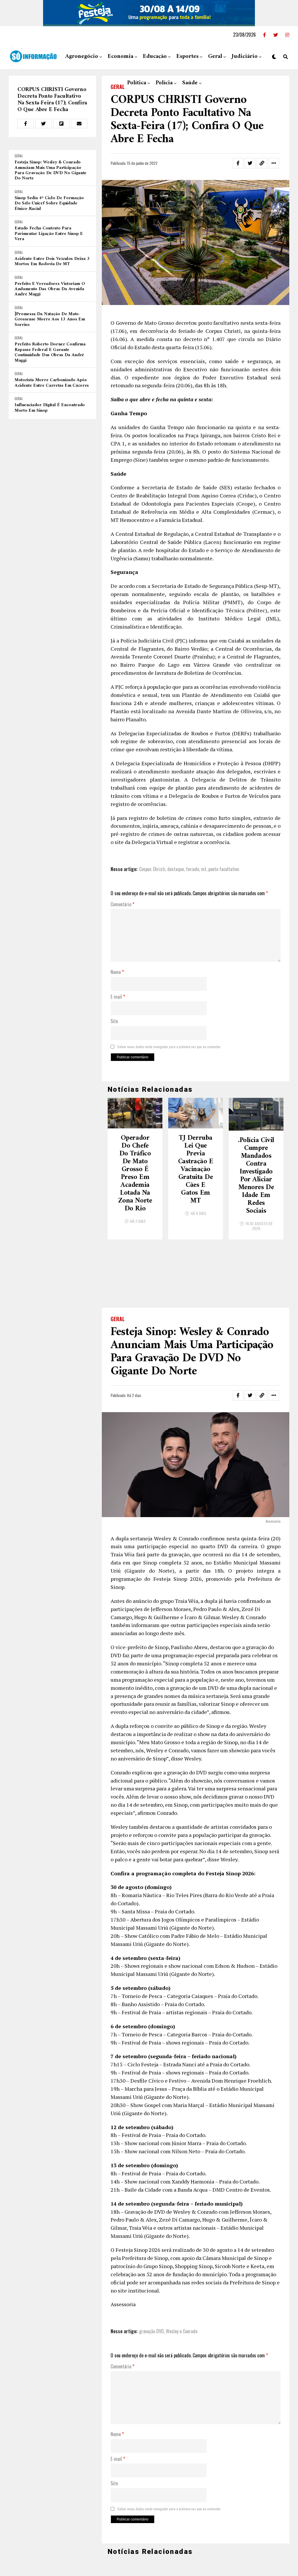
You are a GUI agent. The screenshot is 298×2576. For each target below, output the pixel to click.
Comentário (123, 905)
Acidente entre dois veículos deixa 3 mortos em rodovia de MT (52, 262)
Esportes (187, 57)
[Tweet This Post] (43, 124)
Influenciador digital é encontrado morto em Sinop (50, 408)
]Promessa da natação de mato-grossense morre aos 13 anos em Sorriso (50, 319)
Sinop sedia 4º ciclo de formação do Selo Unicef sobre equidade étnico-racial (49, 203)
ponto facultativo (224, 869)
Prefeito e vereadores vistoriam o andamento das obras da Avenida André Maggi (50, 289)
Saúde (190, 83)
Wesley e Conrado (182, 2269)
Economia (120, 57)
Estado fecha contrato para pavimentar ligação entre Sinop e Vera (49, 234)
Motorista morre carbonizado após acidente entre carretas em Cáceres (52, 383)
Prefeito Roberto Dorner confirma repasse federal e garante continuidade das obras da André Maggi (50, 352)
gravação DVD (151, 2269)
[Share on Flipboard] (61, 124)
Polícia (164, 83)
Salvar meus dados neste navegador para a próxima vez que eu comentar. (169, 1047)
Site (114, 1021)
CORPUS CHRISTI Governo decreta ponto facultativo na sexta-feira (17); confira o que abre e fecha (52, 100)
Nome (117, 972)
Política (137, 83)
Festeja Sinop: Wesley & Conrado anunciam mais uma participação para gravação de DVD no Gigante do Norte (50, 170)
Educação (155, 57)
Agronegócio (82, 57)
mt (204, 869)
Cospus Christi (152, 869)
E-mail (118, 997)
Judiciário (245, 57)
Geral (215, 57)
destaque (176, 869)
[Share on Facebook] (26, 124)
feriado (193, 869)
